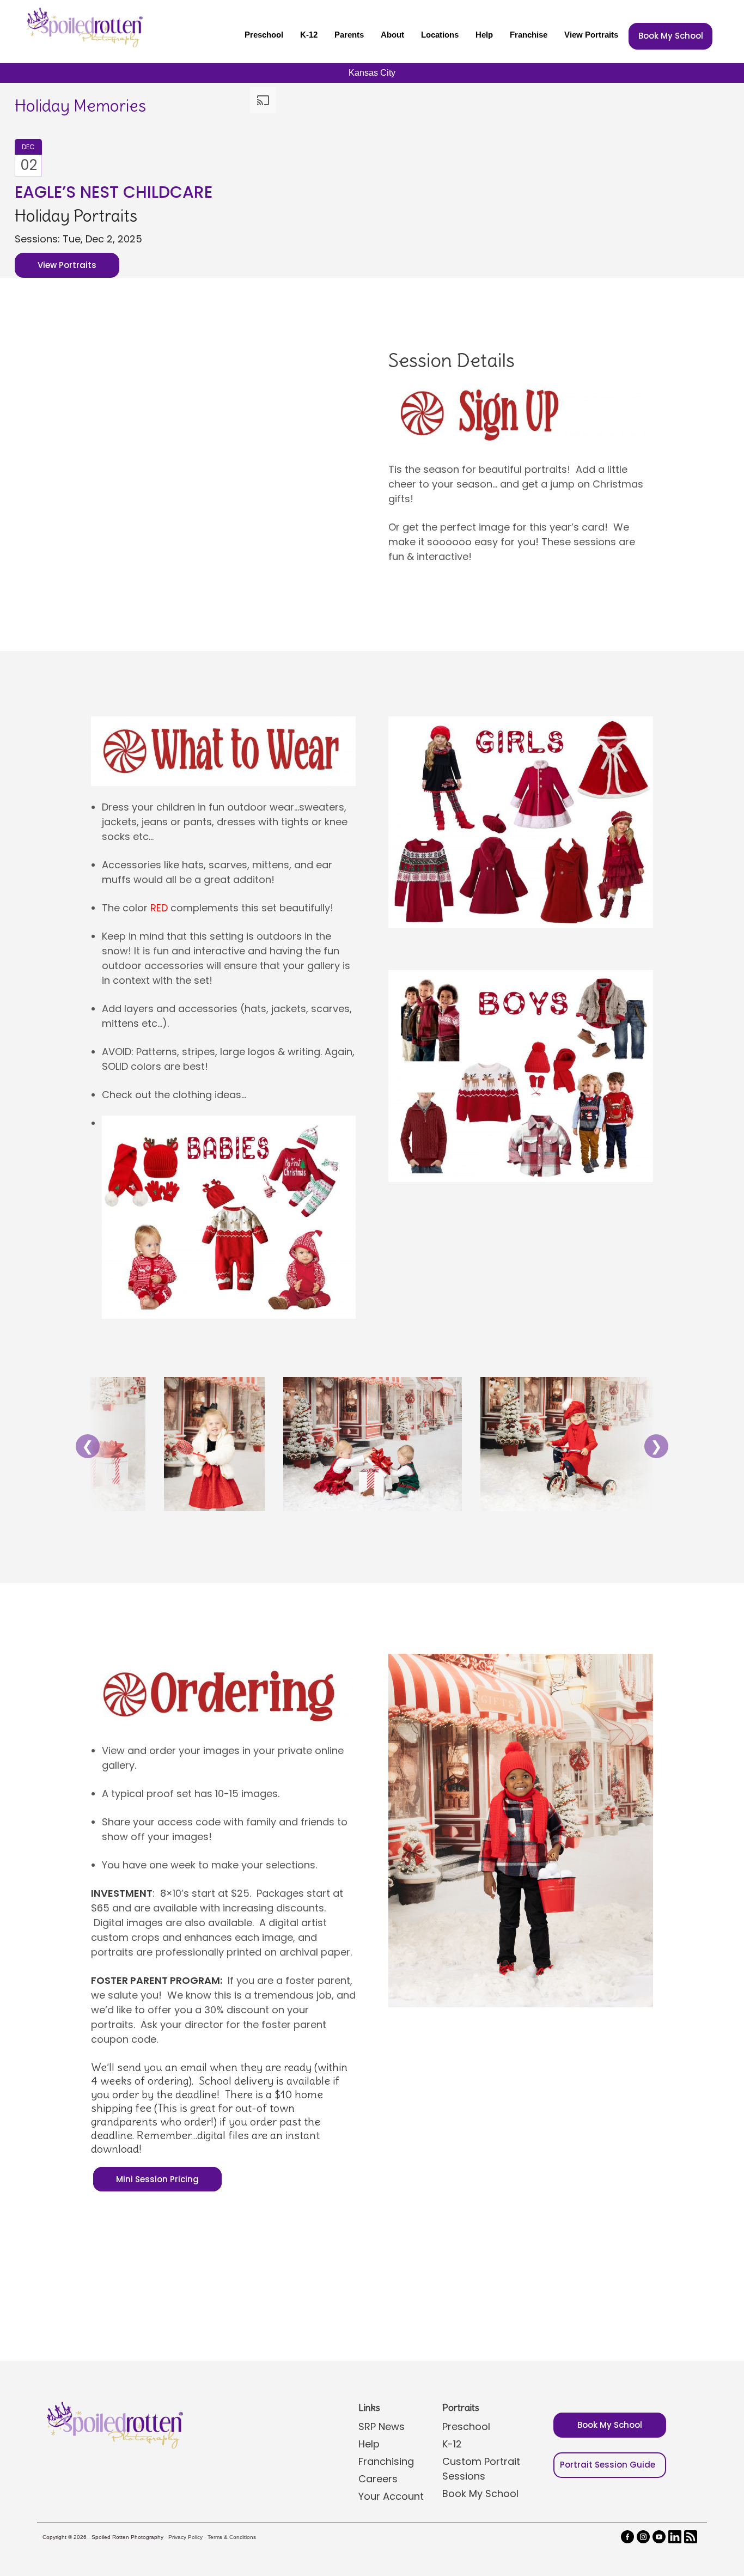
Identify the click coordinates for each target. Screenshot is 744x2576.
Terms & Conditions (232, 2537)
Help (484, 35)
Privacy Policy (185, 2537)
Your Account (391, 2496)
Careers (378, 2479)
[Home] (83, 27)
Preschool (264, 35)
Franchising (386, 2461)
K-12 (309, 35)
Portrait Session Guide (608, 2465)
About (392, 35)
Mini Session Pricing (157, 2179)
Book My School (671, 36)
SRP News (382, 2426)
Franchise (529, 35)
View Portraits (591, 35)
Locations (440, 35)
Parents (349, 35)
